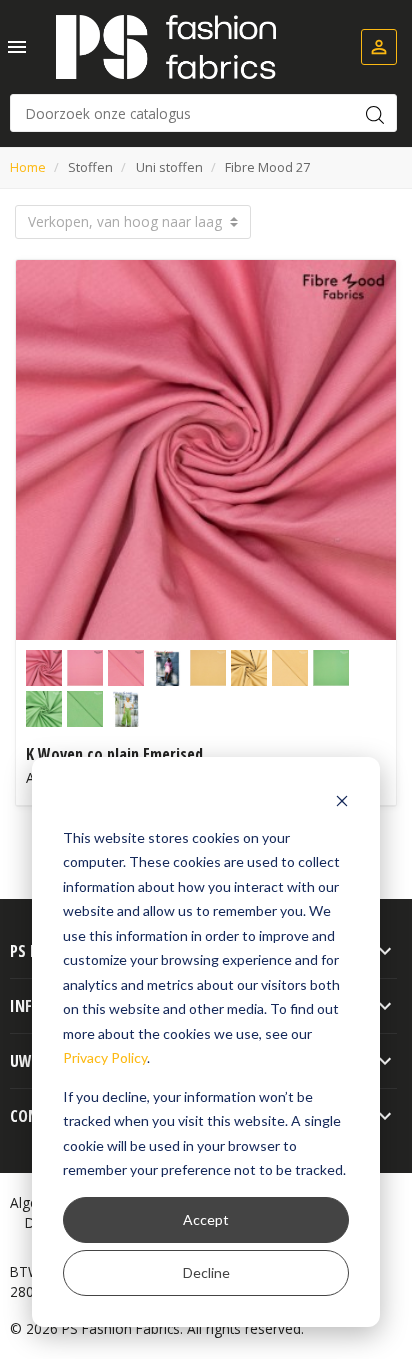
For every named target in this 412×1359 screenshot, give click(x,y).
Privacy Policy (105, 1057)
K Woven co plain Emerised (114, 754)
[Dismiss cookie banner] (342, 799)
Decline (206, 1272)
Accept (206, 1219)
